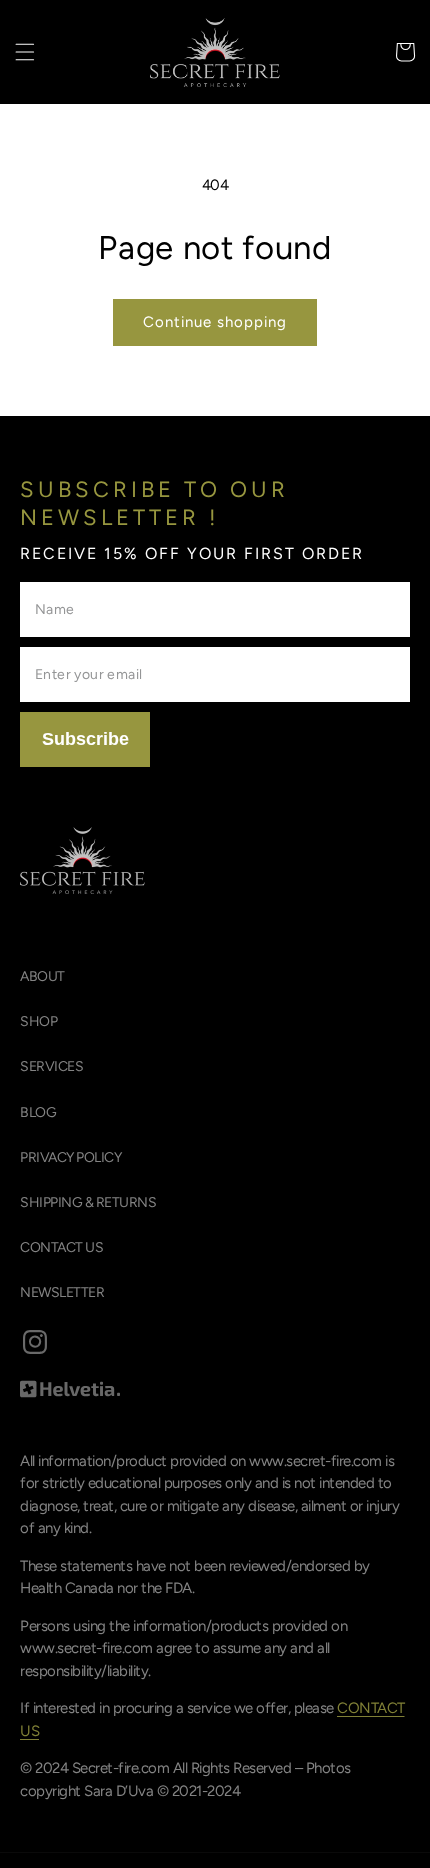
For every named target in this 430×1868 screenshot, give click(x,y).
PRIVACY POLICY (70, 1157)
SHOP (38, 1021)
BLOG (38, 1112)
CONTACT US (61, 1247)
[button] (25, 52)
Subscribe (85, 739)
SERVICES (51, 1066)
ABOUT (42, 976)
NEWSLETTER (62, 1292)
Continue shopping (215, 322)
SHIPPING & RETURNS (88, 1202)
